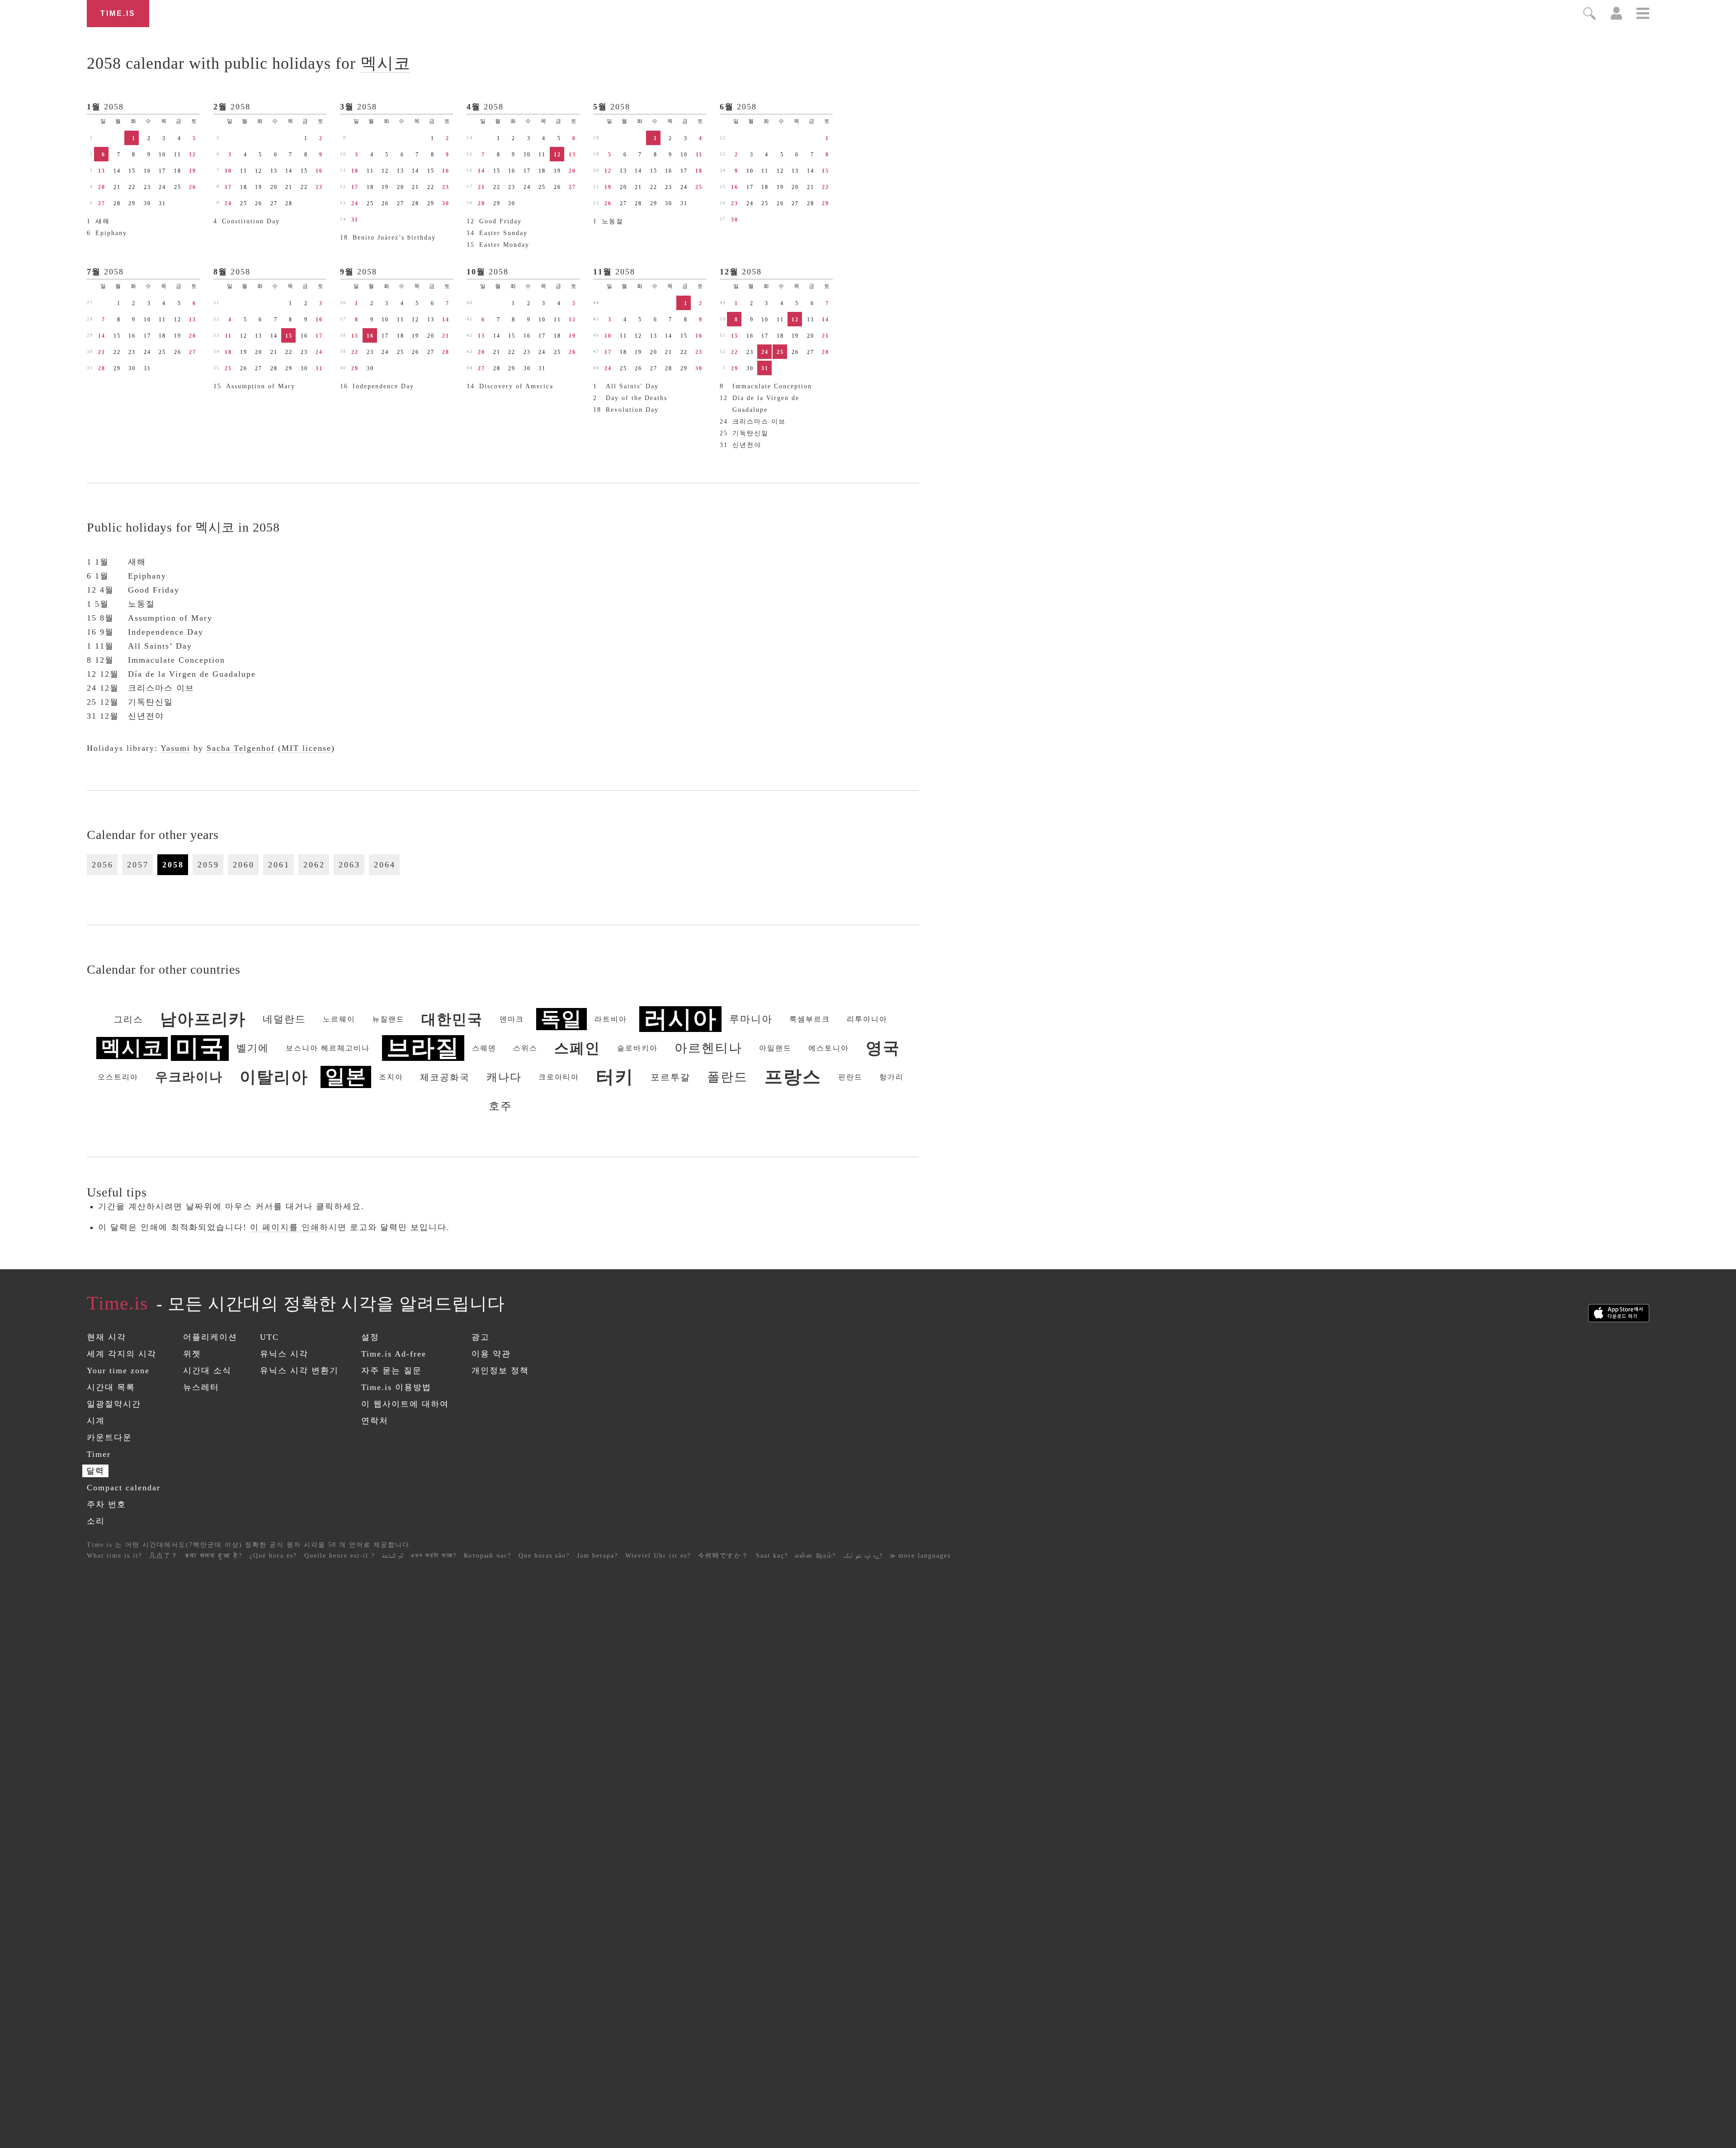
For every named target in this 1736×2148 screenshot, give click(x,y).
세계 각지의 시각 (122, 1354)
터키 (615, 1077)
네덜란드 (284, 1019)
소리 (96, 1521)
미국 (200, 1048)
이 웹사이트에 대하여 (405, 1404)
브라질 (423, 1048)
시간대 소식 (207, 1371)
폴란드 (727, 1077)
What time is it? (114, 1556)
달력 (95, 1471)
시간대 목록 (111, 1387)
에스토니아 (829, 1048)
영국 (883, 1048)
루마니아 (751, 1019)
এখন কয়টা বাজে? (434, 1556)
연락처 (375, 1421)
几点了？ (164, 1556)
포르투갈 (670, 1077)
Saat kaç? (772, 1556)
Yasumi (175, 748)
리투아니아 (867, 1019)
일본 (346, 1077)
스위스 (525, 1048)
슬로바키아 (637, 1048)
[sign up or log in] (1616, 17)
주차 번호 (106, 1504)
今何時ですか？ (723, 1556)
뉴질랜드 (388, 1019)
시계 (96, 1421)
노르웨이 (339, 1019)
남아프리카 (203, 1019)
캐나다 (504, 1077)
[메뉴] (1643, 15)
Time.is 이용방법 (396, 1387)
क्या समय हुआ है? (214, 1556)
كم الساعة (393, 1556)
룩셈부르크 (810, 1019)
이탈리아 (274, 1077)
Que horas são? (544, 1556)
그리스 (128, 1019)
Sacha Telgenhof (241, 748)
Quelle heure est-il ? (340, 1556)
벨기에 (253, 1048)
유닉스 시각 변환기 (299, 1371)
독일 (561, 1019)
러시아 (680, 1019)
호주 (500, 1106)
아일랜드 (775, 1048)
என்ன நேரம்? (816, 1556)
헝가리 (892, 1077)
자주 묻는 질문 (392, 1371)
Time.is (118, 13)
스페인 (577, 1048)
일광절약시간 (114, 1404)
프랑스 (793, 1077)
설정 (370, 1337)
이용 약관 (491, 1354)
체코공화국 (445, 1077)
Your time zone (118, 1371)
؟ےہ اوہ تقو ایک (863, 1556)
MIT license (307, 748)
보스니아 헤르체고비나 (328, 1048)
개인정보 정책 (500, 1371)
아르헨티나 (708, 1048)
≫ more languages (920, 1556)
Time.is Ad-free (394, 1354)
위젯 (192, 1354)
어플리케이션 (210, 1337)
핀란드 (850, 1077)
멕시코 (385, 63)
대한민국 (452, 1019)
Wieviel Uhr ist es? (658, 1556)
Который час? (488, 1556)
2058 (114, 107)
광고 (481, 1337)
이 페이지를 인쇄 (285, 1227)
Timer (99, 1454)
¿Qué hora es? (273, 1556)
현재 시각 (106, 1337)
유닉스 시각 (284, 1354)
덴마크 (512, 1019)
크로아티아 (559, 1077)
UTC (269, 1337)
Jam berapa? (597, 1556)
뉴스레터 (201, 1387)
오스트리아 (118, 1077)
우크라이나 (189, 1077)
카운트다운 (109, 1437)
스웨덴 (484, 1048)
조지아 (391, 1077)
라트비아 (611, 1019)
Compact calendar (124, 1488)
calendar (249, 63)
